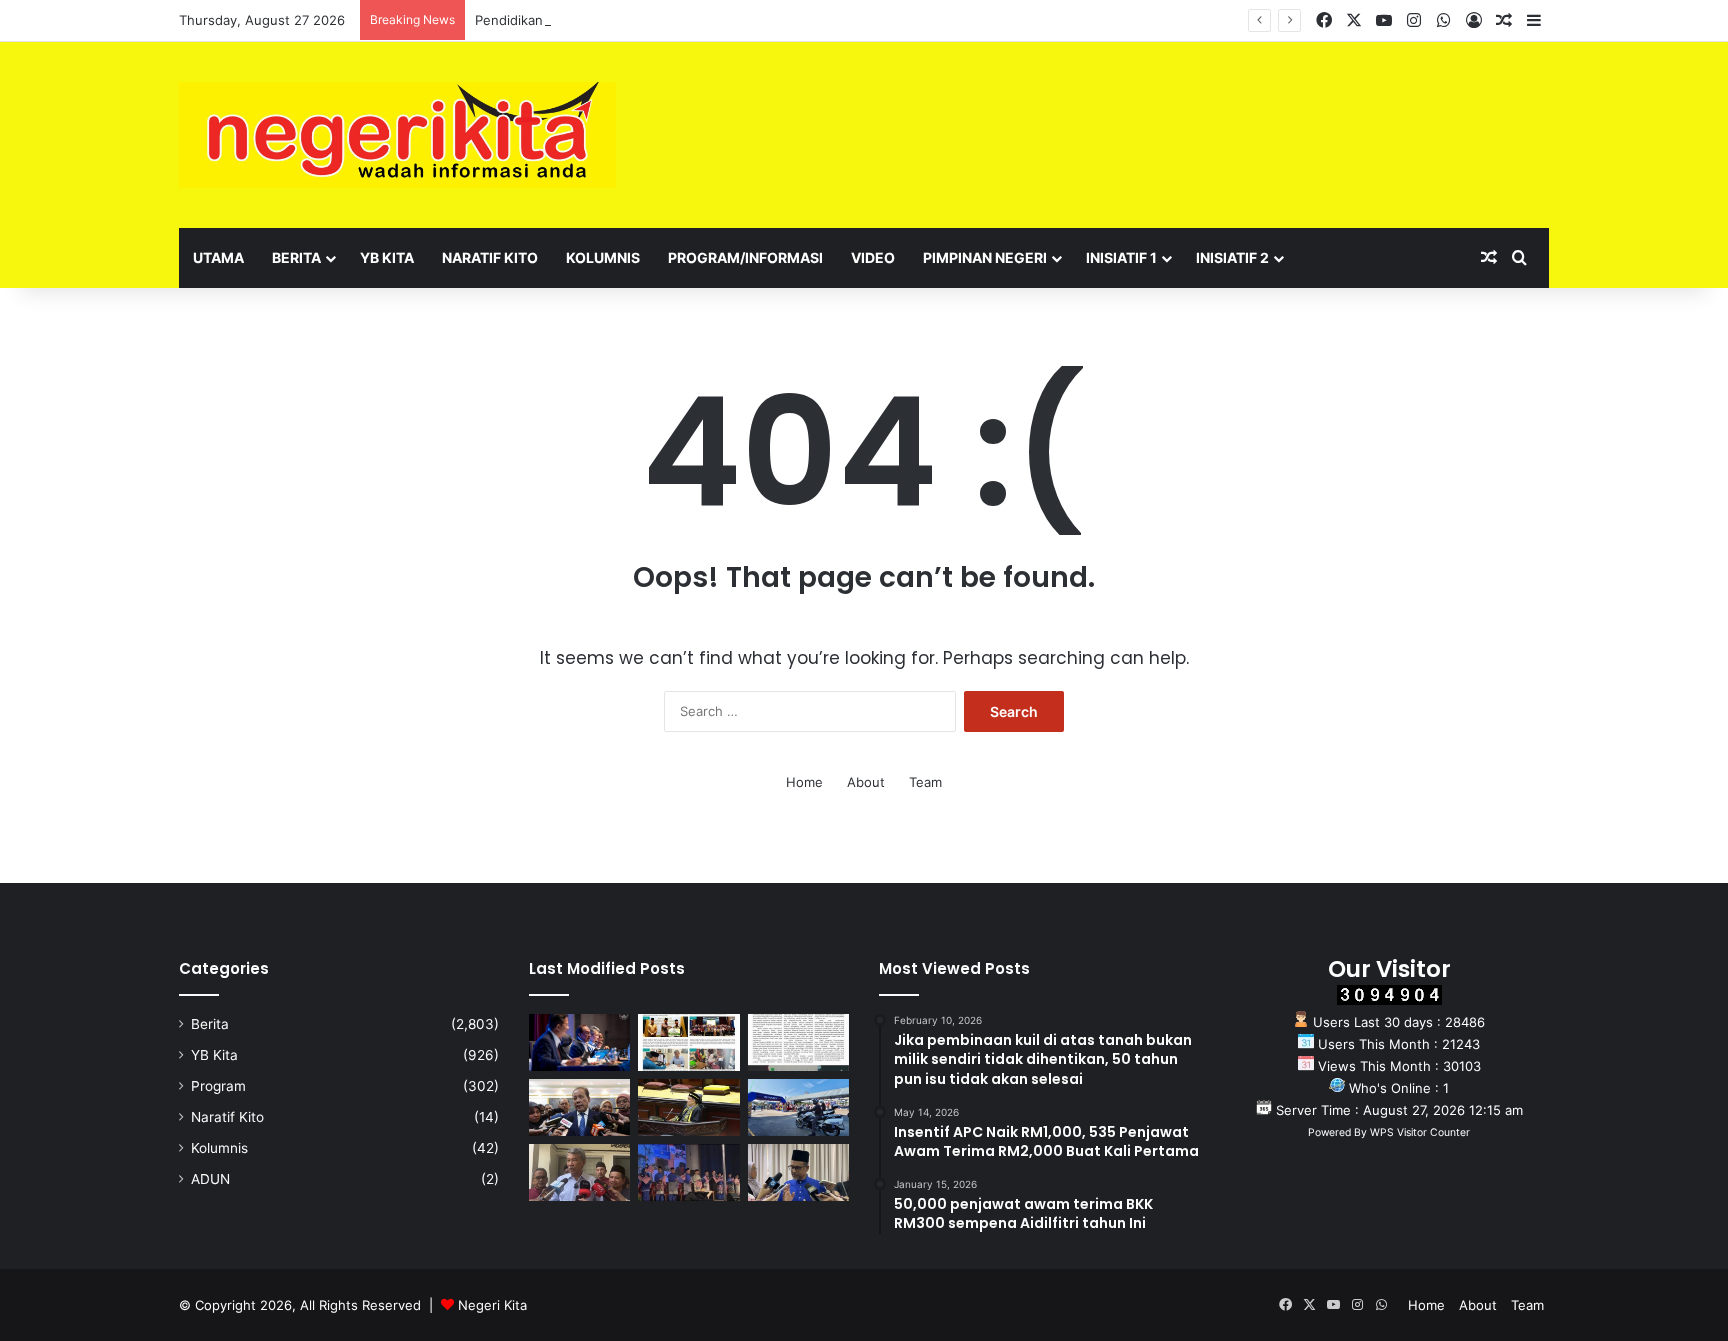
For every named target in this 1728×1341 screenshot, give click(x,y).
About (866, 782)
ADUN (210, 1179)
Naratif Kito (490, 257)
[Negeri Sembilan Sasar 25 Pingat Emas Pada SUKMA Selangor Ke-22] (798, 1172)
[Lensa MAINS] (688, 1042)
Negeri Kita (492, 1305)
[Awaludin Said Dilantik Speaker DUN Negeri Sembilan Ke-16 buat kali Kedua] (688, 1107)
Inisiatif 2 (1232, 257)
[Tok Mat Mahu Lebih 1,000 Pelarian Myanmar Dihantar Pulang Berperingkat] (579, 1172)
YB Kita (387, 257)
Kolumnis (603, 257)
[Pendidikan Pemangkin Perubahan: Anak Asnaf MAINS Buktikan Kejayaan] (798, 1042)
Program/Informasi (745, 257)
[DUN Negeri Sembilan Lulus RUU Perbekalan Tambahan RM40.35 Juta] (579, 1107)
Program (218, 1086)
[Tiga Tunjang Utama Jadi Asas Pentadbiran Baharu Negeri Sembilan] (688, 1172)
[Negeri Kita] (397, 135)
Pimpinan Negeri (985, 257)
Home (804, 782)
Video (873, 257)
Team (925, 782)
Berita (296, 257)
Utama (218, 257)
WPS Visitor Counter (1420, 1132)
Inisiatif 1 (1121, 257)
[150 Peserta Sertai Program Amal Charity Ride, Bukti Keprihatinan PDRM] (798, 1107)
